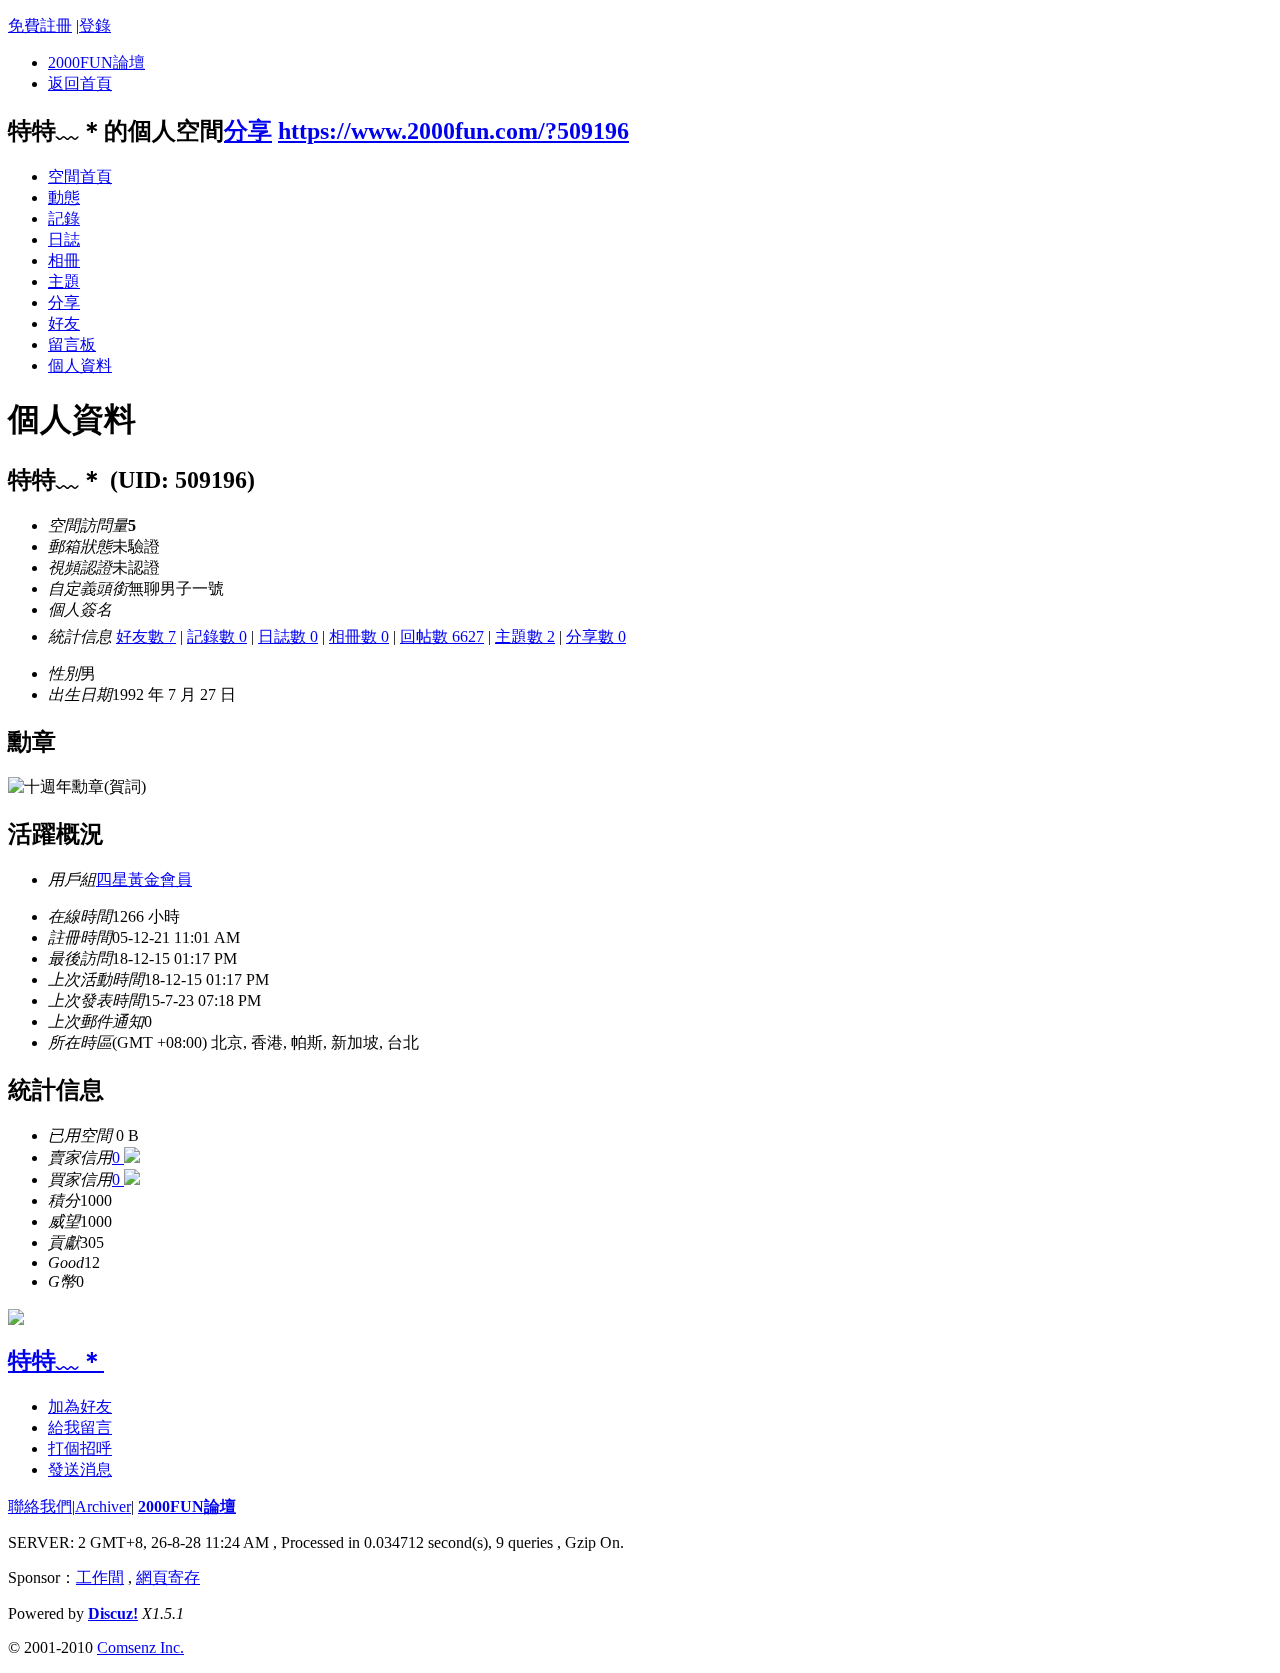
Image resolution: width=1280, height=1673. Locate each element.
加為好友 (80, 1406)
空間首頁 (80, 176)
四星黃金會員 (144, 879)
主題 (64, 281)
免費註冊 (40, 25)
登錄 (95, 25)
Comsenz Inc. (140, 1647)
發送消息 (80, 1469)
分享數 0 (596, 636)
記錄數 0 (217, 636)
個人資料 (80, 365)
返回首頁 (80, 83)
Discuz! (113, 1613)
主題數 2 (525, 636)
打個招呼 (80, 1448)
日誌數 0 (288, 636)
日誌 (64, 239)
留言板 (72, 344)
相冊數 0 (359, 636)
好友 (64, 323)
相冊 (64, 260)
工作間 (100, 1577)
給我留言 (80, 1427)
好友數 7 (146, 636)
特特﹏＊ (56, 1361)
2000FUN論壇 (96, 62)
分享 (248, 131)
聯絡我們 (40, 1506)
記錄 (64, 218)
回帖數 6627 (442, 636)
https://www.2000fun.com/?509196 (453, 131)
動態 (64, 197)
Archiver (103, 1506)
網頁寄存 (168, 1577)
